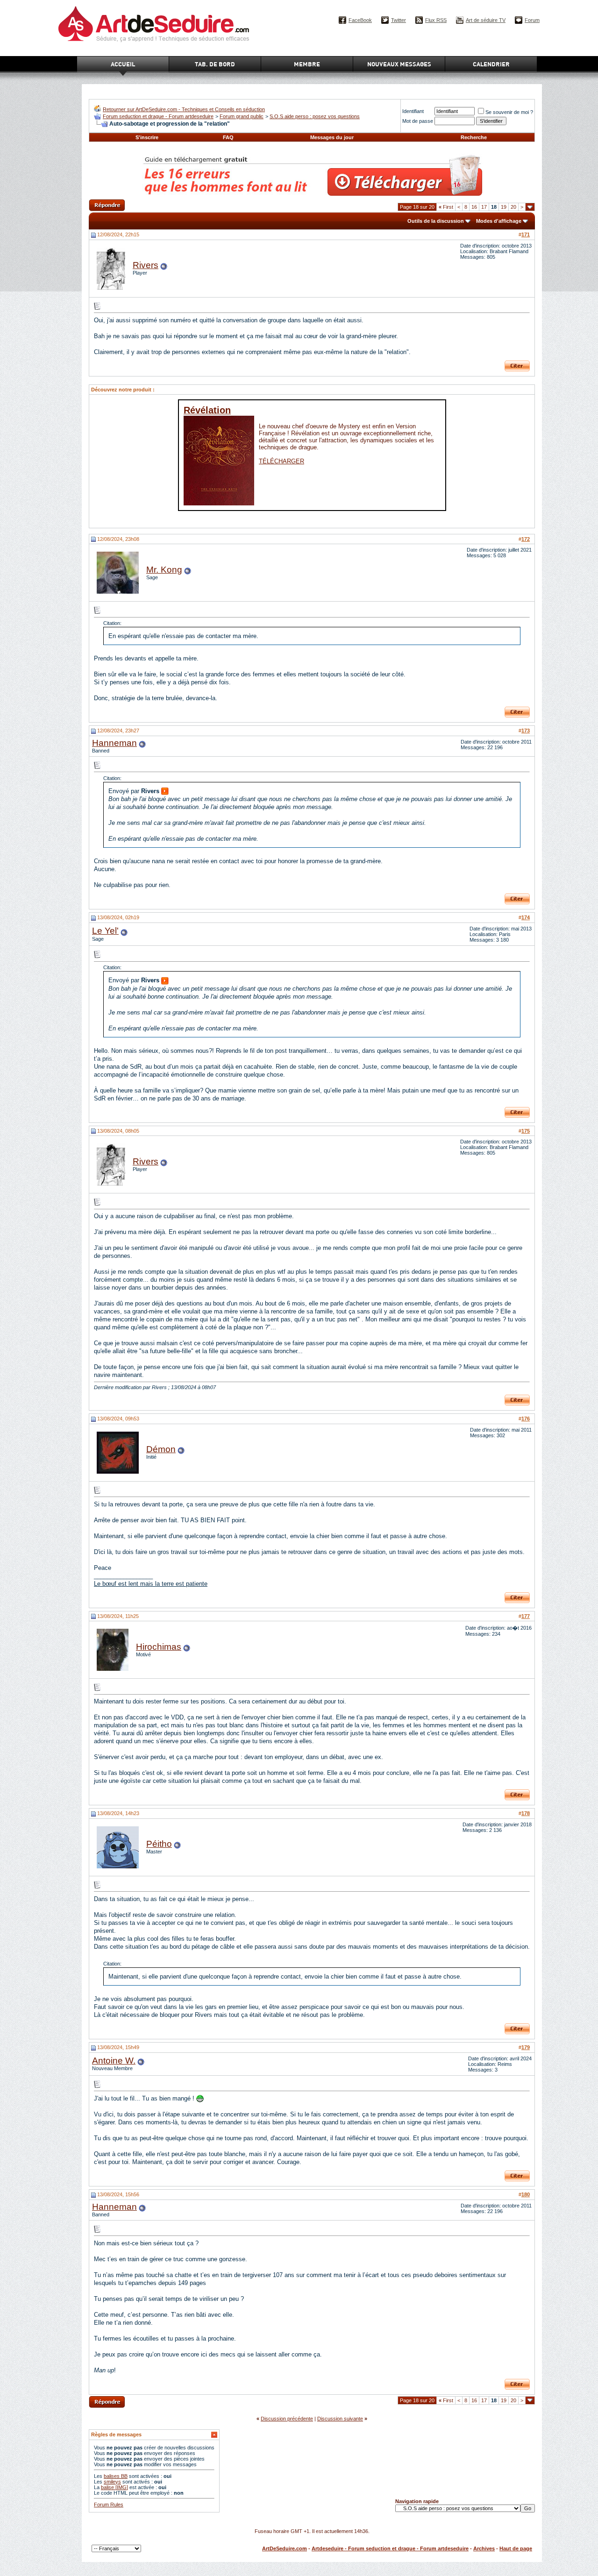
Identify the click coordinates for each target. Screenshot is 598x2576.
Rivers (146, 265)
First (446, 207)
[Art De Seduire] (97, 110)
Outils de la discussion (436, 221)
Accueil (123, 64)
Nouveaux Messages (399, 64)
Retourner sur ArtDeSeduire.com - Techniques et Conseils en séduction (184, 109)
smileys (112, 2482)
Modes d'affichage (499, 221)
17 (484, 207)
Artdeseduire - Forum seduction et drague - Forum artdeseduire (390, 2548)
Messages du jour (332, 137)
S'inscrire (147, 137)
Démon (161, 1449)
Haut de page (516, 2548)
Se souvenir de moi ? (509, 112)
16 (474, 207)
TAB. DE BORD (215, 64)
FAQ (228, 137)
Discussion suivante (340, 2419)
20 (513, 207)
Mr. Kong (164, 570)
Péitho (159, 1844)
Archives (484, 2548)
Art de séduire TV (486, 20)
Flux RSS (436, 20)
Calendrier (491, 64)
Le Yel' (105, 931)
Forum (532, 20)
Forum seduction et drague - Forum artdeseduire (158, 116)
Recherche (474, 137)
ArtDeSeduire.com (285, 2548)
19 (504, 207)
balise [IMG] (114, 2487)
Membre (307, 64)
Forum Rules (109, 2505)
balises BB (116, 2476)
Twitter (399, 20)
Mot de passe (418, 121)
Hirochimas (159, 1647)
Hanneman (114, 743)
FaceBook (360, 20)
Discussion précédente (287, 2419)
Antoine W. (114, 2061)
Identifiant (413, 111)
